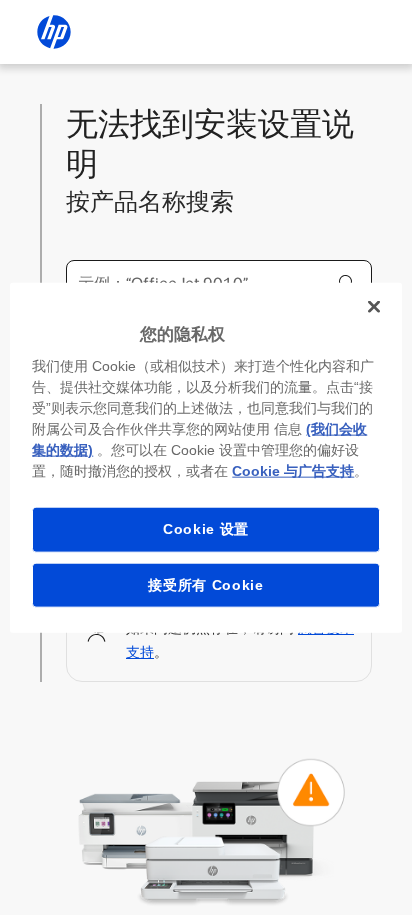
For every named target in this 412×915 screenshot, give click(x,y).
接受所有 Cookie (206, 584)
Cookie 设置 (206, 529)
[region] (205, 457)
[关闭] (374, 306)
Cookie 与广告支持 (293, 471)
